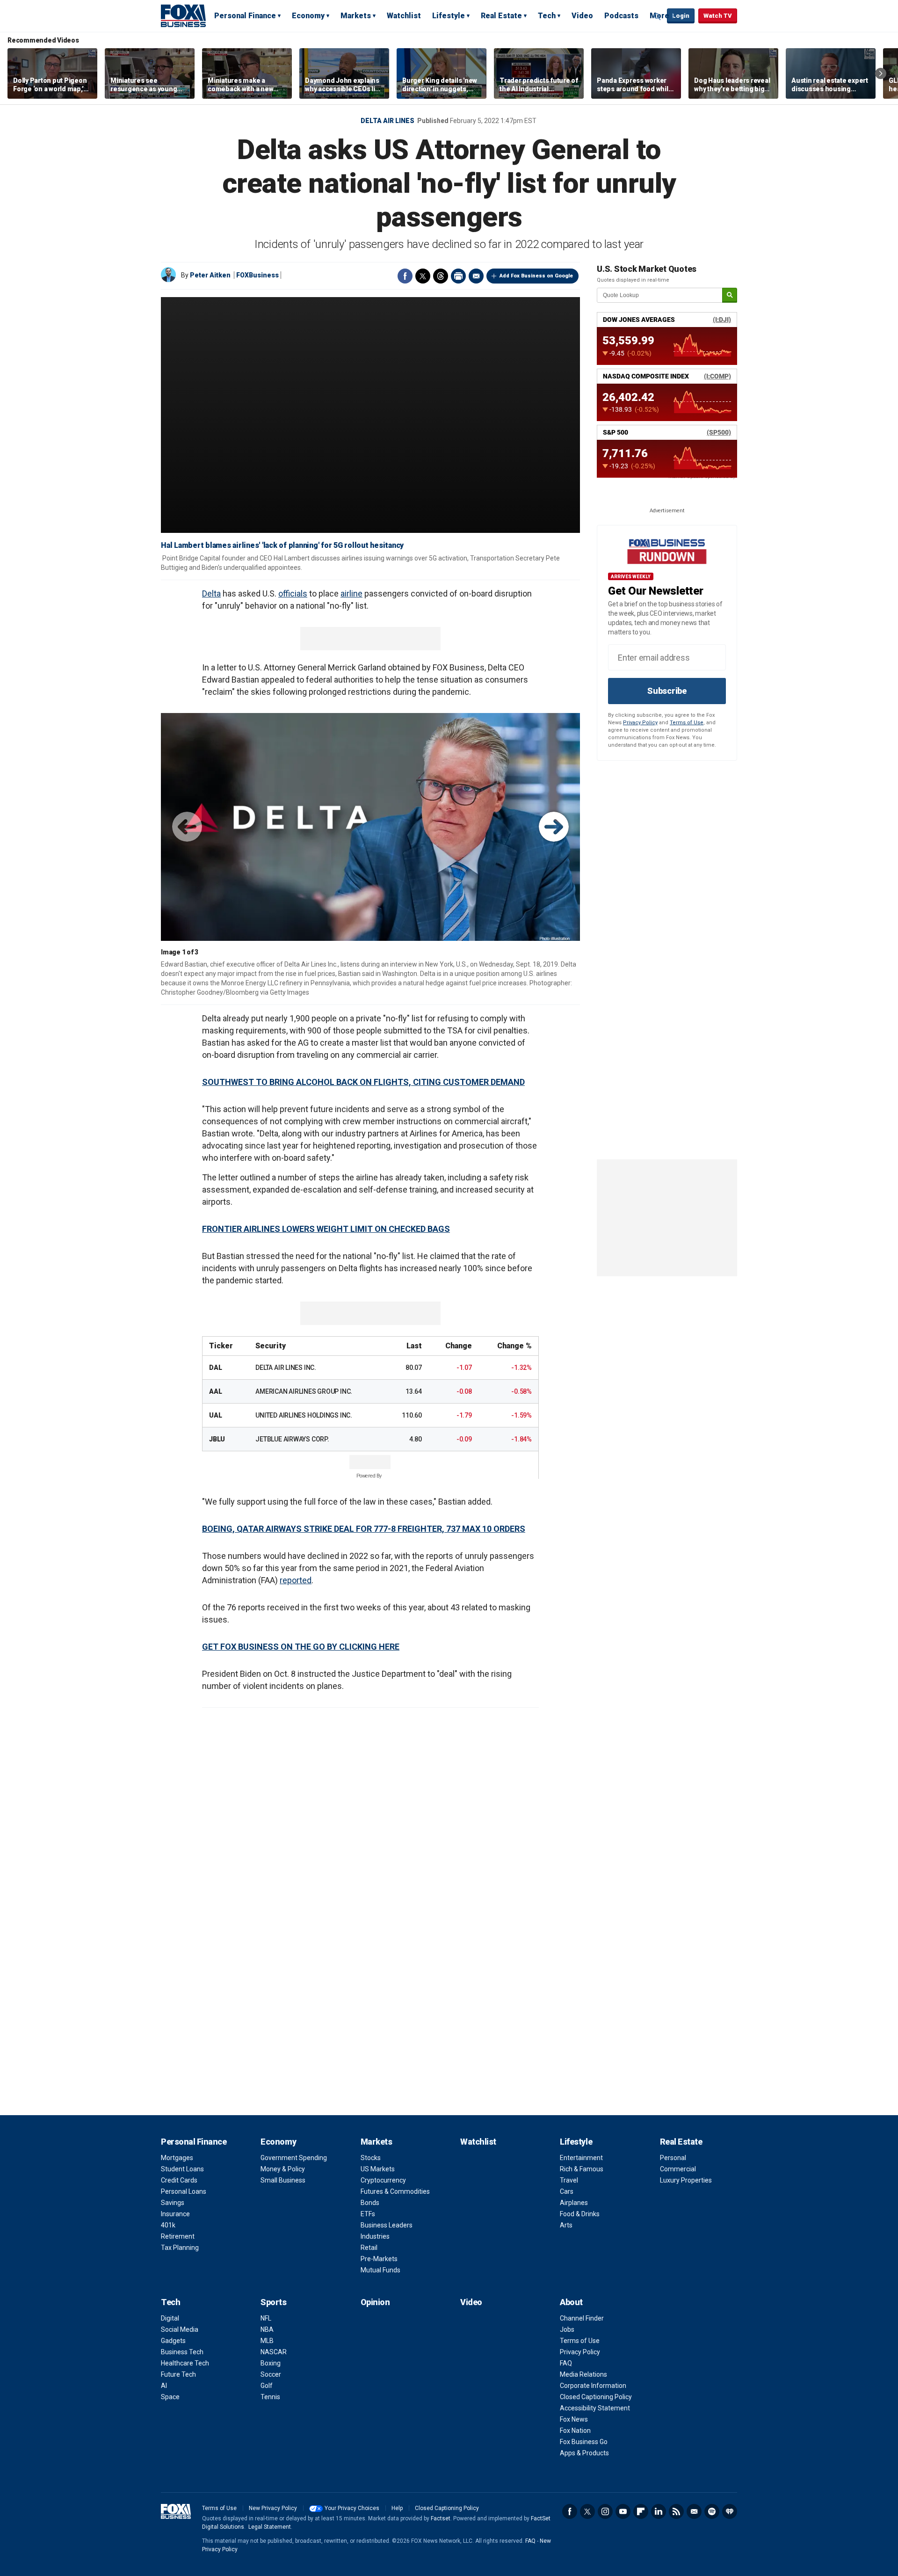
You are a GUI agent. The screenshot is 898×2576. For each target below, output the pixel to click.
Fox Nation (575, 2430)
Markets (356, 16)
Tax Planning (180, 2248)
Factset (441, 2518)
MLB (267, 2341)
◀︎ (187, 827)
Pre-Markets (379, 2259)
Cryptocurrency (383, 2180)
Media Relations (583, 2374)
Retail (369, 2248)
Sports (273, 2302)
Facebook (405, 276)
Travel (569, 2180)
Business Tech (182, 2352)
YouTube (623, 2511)
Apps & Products (584, 2453)
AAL (215, 1391)
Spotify (712, 2511)
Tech (547, 16)
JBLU (217, 1439)
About (571, 2302)
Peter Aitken (210, 275)
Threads (441, 276)
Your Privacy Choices (352, 2508)
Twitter (423, 276)
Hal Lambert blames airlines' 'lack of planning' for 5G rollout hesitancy (282, 545)
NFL (266, 2318)
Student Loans (182, 2169)
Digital (170, 2318)
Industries (375, 2236)
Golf (267, 2386)
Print (458, 276)
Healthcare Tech (185, 2363)
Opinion (375, 2302)
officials (293, 593)
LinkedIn (659, 2511)
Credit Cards (179, 2180)
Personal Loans (184, 2191)
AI (164, 2386)
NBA (267, 2329)
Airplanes (574, 2203)
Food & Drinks (580, 2214)
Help (397, 2508)
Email (476, 276)
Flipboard (641, 2511)
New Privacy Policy (273, 2508)
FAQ (566, 2363)
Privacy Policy (640, 723)
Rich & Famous (582, 2169)
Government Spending (294, 2158)
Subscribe (667, 691)
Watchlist (404, 16)
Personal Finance (245, 16)
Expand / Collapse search (658, 16)
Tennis (270, 2397)
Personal (673, 2158)
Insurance (175, 2214)
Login (681, 16)
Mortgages (177, 2158)
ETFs (368, 2214)
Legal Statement (270, 2527)
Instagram (605, 2511)
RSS (676, 2511)
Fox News (574, 2419)
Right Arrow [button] (881, 73)
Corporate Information (593, 2386)
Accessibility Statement (595, 2408)
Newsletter (694, 2511)
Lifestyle (449, 16)
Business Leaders (387, 2225)
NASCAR (274, 2352)
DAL (215, 1368)
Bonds (370, 2203)
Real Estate (501, 16)
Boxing (271, 2363)
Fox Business (183, 15)
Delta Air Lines (387, 121)
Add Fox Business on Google (536, 276)
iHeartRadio (730, 2511)
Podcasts (621, 16)
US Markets (378, 2169)
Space (170, 2397)
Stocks (371, 2158)
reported (296, 1580)
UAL (215, 1415)
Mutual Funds (380, 2270)
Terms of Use (687, 723)
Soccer (271, 2374)
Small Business (283, 2180)
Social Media (180, 2329)
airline (351, 593)
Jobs (567, 2329)
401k (168, 2225)
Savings (173, 2203)
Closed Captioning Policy (596, 2397)
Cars (567, 2191)
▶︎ (554, 827)
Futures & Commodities (395, 2191)
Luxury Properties (686, 2180)
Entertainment (581, 2158)
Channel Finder (582, 2318)
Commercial (678, 2169)
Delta (211, 593)
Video (582, 16)
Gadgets (173, 2341)
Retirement (178, 2236)
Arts (566, 2225)
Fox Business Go (584, 2442)
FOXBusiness (257, 275)
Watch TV (718, 16)
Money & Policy (283, 2169)
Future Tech (178, 2374)
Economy (308, 16)
